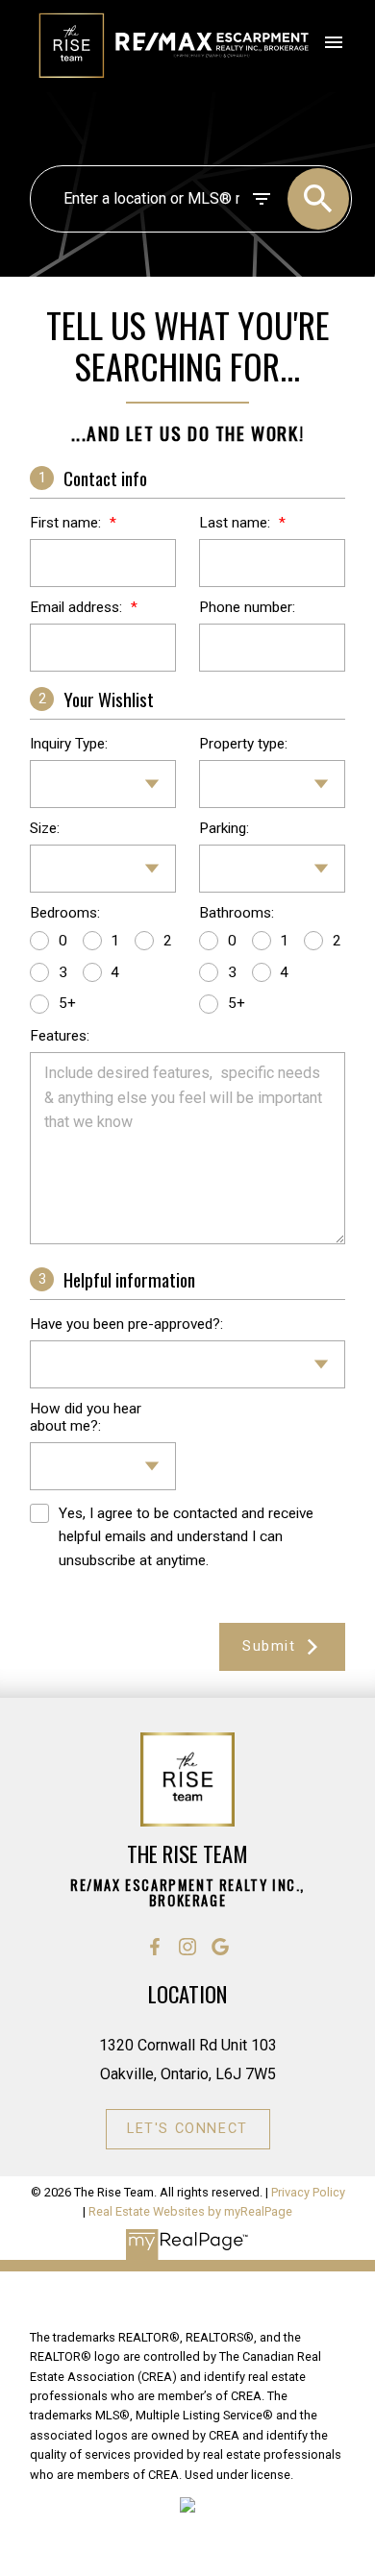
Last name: (237, 523)
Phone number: (247, 607)
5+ (67, 1003)
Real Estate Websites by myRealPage (190, 2211)
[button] (155, 1947)
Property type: (243, 744)
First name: (67, 523)
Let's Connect (187, 2129)
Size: (45, 828)
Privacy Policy (308, 2192)
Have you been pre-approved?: (126, 1324)
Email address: (78, 607)
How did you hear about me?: (86, 1417)
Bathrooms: (237, 913)
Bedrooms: (65, 913)
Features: (60, 1036)
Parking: (224, 828)
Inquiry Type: (69, 744)
